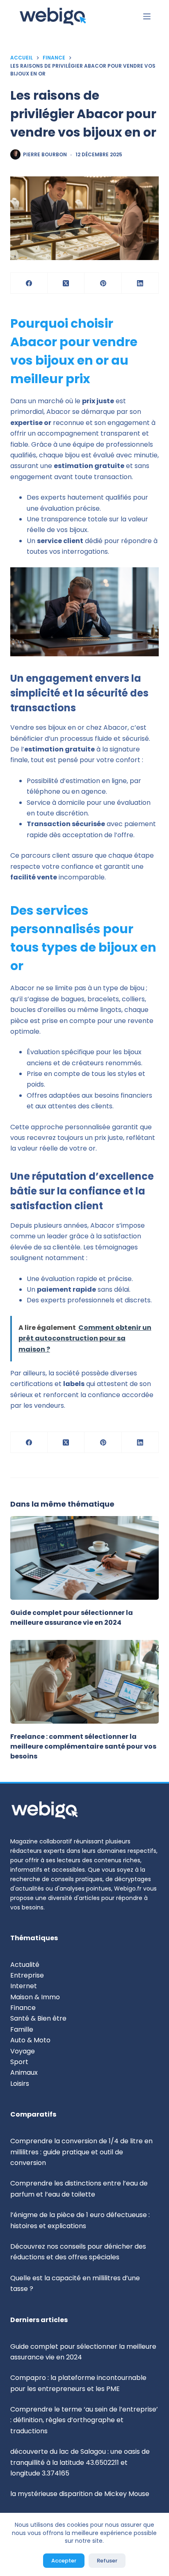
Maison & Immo (35, 1997)
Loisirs (20, 2084)
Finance (23, 2008)
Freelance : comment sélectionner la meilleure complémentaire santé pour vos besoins (83, 1746)
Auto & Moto (30, 2040)
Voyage (23, 2051)
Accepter (64, 2561)
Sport (19, 2062)
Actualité (25, 1965)
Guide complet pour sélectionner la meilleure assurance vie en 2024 (72, 1618)
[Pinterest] (103, 283)
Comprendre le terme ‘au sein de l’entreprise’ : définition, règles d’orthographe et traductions (84, 2420)
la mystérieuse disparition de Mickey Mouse (80, 2494)
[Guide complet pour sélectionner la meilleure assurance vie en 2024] (85, 1558)
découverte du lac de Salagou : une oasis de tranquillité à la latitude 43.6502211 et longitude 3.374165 (80, 2462)
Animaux (24, 2072)
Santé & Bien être (38, 2018)
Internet (24, 1986)
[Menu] (147, 16)
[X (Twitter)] (66, 283)
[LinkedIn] (140, 283)
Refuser (107, 2561)
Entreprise (27, 1975)
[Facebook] (29, 283)
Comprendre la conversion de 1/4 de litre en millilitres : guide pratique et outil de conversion (81, 2152)
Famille (22, 2029)
